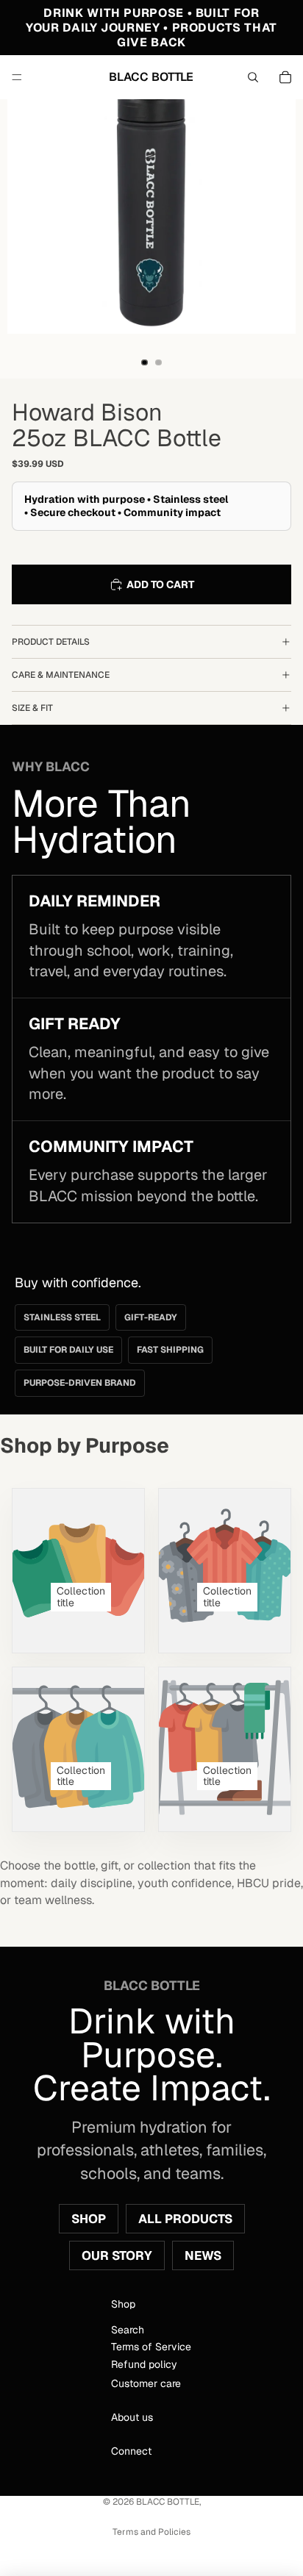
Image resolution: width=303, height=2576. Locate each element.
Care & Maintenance (61, 675)
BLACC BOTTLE (168, 2502)
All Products (185, 2219)
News (203, 2255)
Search (128, 2330)
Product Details (51, 642)
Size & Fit (32, 708)
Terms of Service (152, 2347)
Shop (89, 2219)
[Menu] (17, 77)
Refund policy (145, 2364)
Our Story (117, 2255)
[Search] (253, 77)
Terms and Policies (151, 2532)
